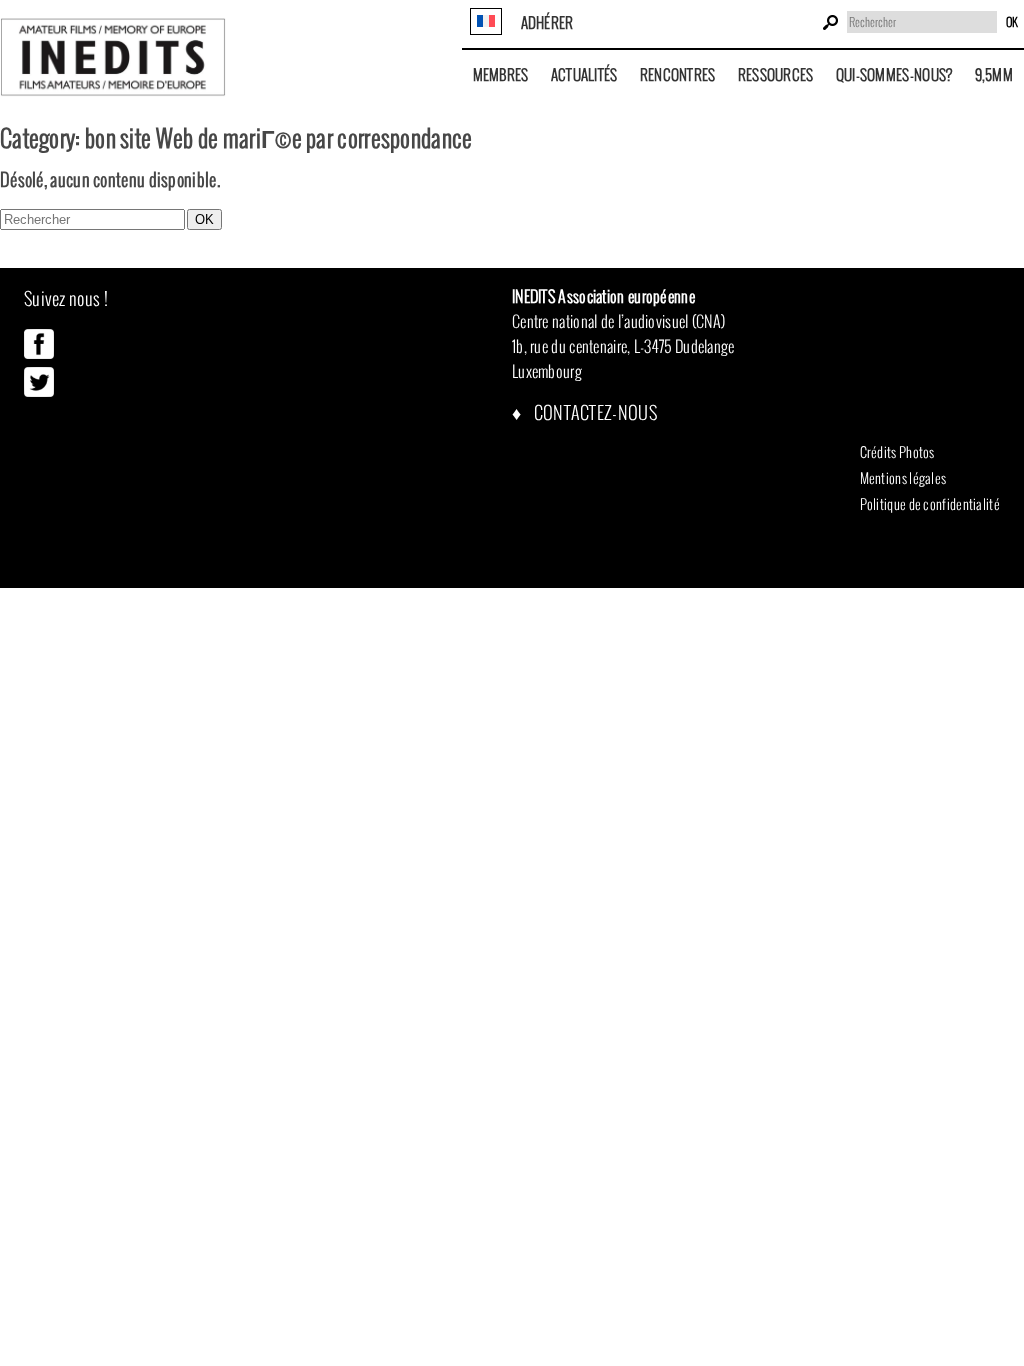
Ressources (776, 74)
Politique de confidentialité (930, 504)
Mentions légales (903, 478)
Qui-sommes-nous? (894, 74)
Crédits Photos (897, 452)
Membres (501, 74)
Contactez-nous (593, 412)
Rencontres (678, 74)
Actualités (584, 74)
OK (1012, 22)
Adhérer (547, 22)
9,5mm (994, 74)
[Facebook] (39, 354)
